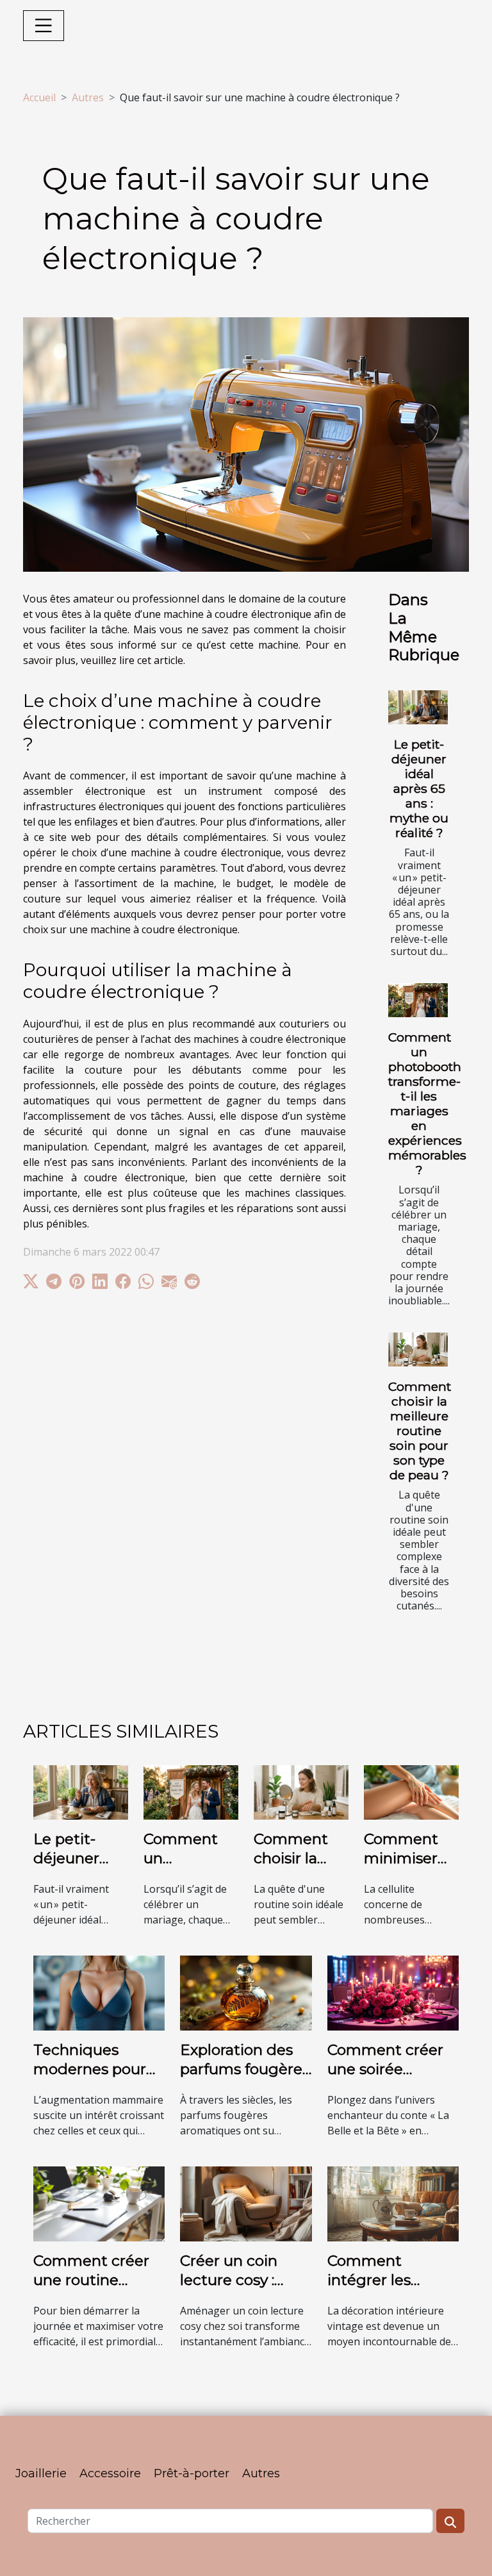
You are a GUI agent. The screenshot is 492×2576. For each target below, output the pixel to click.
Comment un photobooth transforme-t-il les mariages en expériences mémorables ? (427, 1103)
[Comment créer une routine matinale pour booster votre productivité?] (99, 2203)
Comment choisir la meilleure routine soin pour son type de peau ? (420, 1431)
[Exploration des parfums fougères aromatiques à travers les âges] (246, 1991)
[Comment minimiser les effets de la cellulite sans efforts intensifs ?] (411, 1791)
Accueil (39, 97)
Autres (88, 97)
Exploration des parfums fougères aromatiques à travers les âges (245, 2079)
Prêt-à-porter (192, 2473)
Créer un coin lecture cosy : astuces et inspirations (229, 2289)
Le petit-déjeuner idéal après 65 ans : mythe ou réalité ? (419, 788)
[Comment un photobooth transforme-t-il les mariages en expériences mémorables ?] (418, 1000)
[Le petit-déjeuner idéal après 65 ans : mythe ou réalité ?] (418, 707)
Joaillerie (41, 2473)
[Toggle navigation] (44, 26)
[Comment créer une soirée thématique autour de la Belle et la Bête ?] (393, 1991)
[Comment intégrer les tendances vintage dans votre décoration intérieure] (393, 2203)
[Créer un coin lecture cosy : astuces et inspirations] (246, 2203)
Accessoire (110, 2473)
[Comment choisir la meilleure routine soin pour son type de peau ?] (418, 1350)
